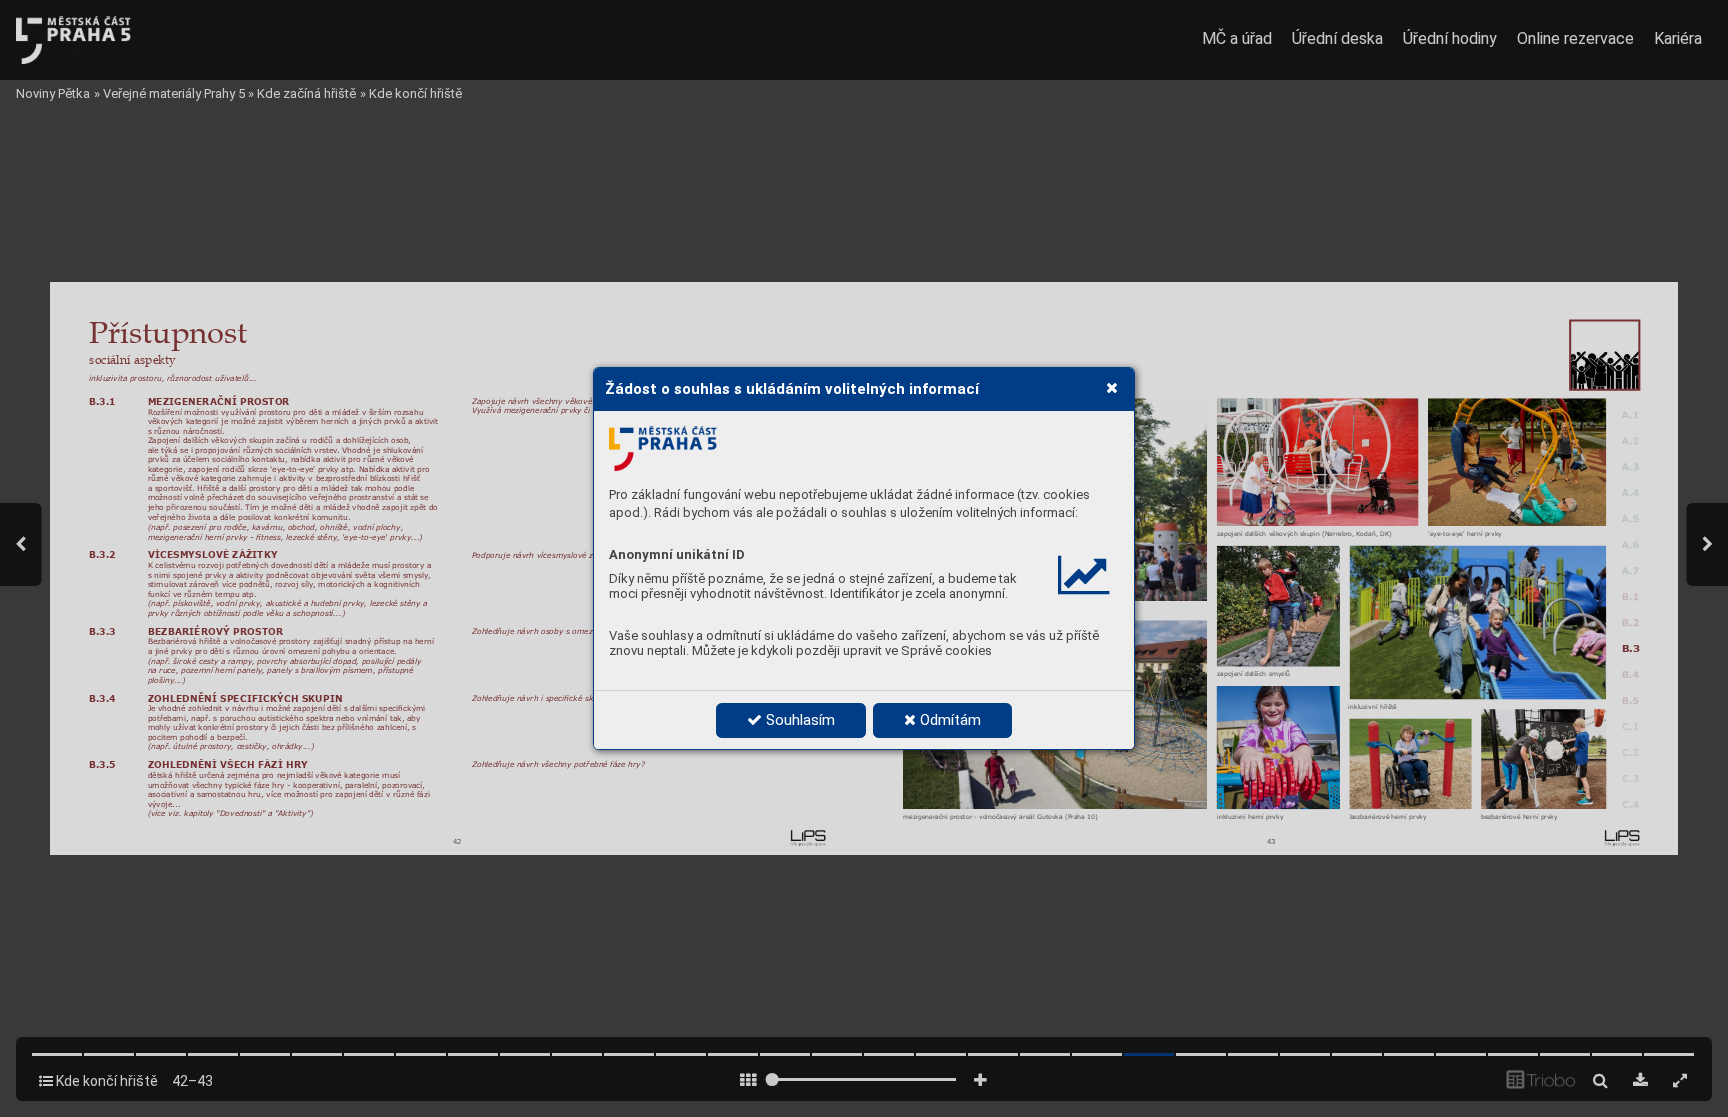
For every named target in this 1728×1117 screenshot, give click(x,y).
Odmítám (948, 720)
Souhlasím (798, 720)
